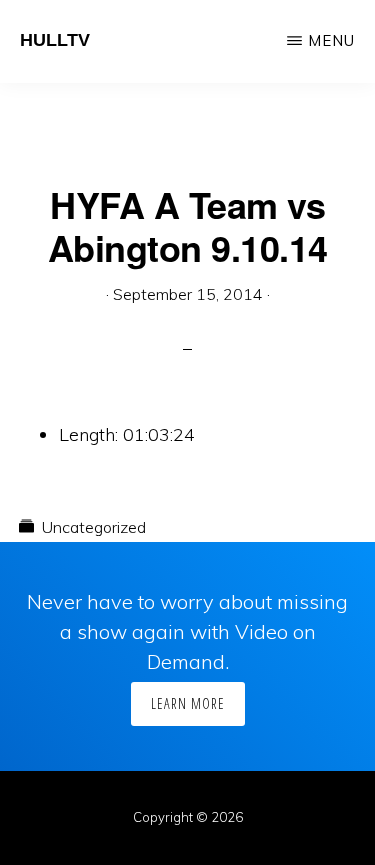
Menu (331, 40)
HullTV (55, 40)
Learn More (188, 703)
